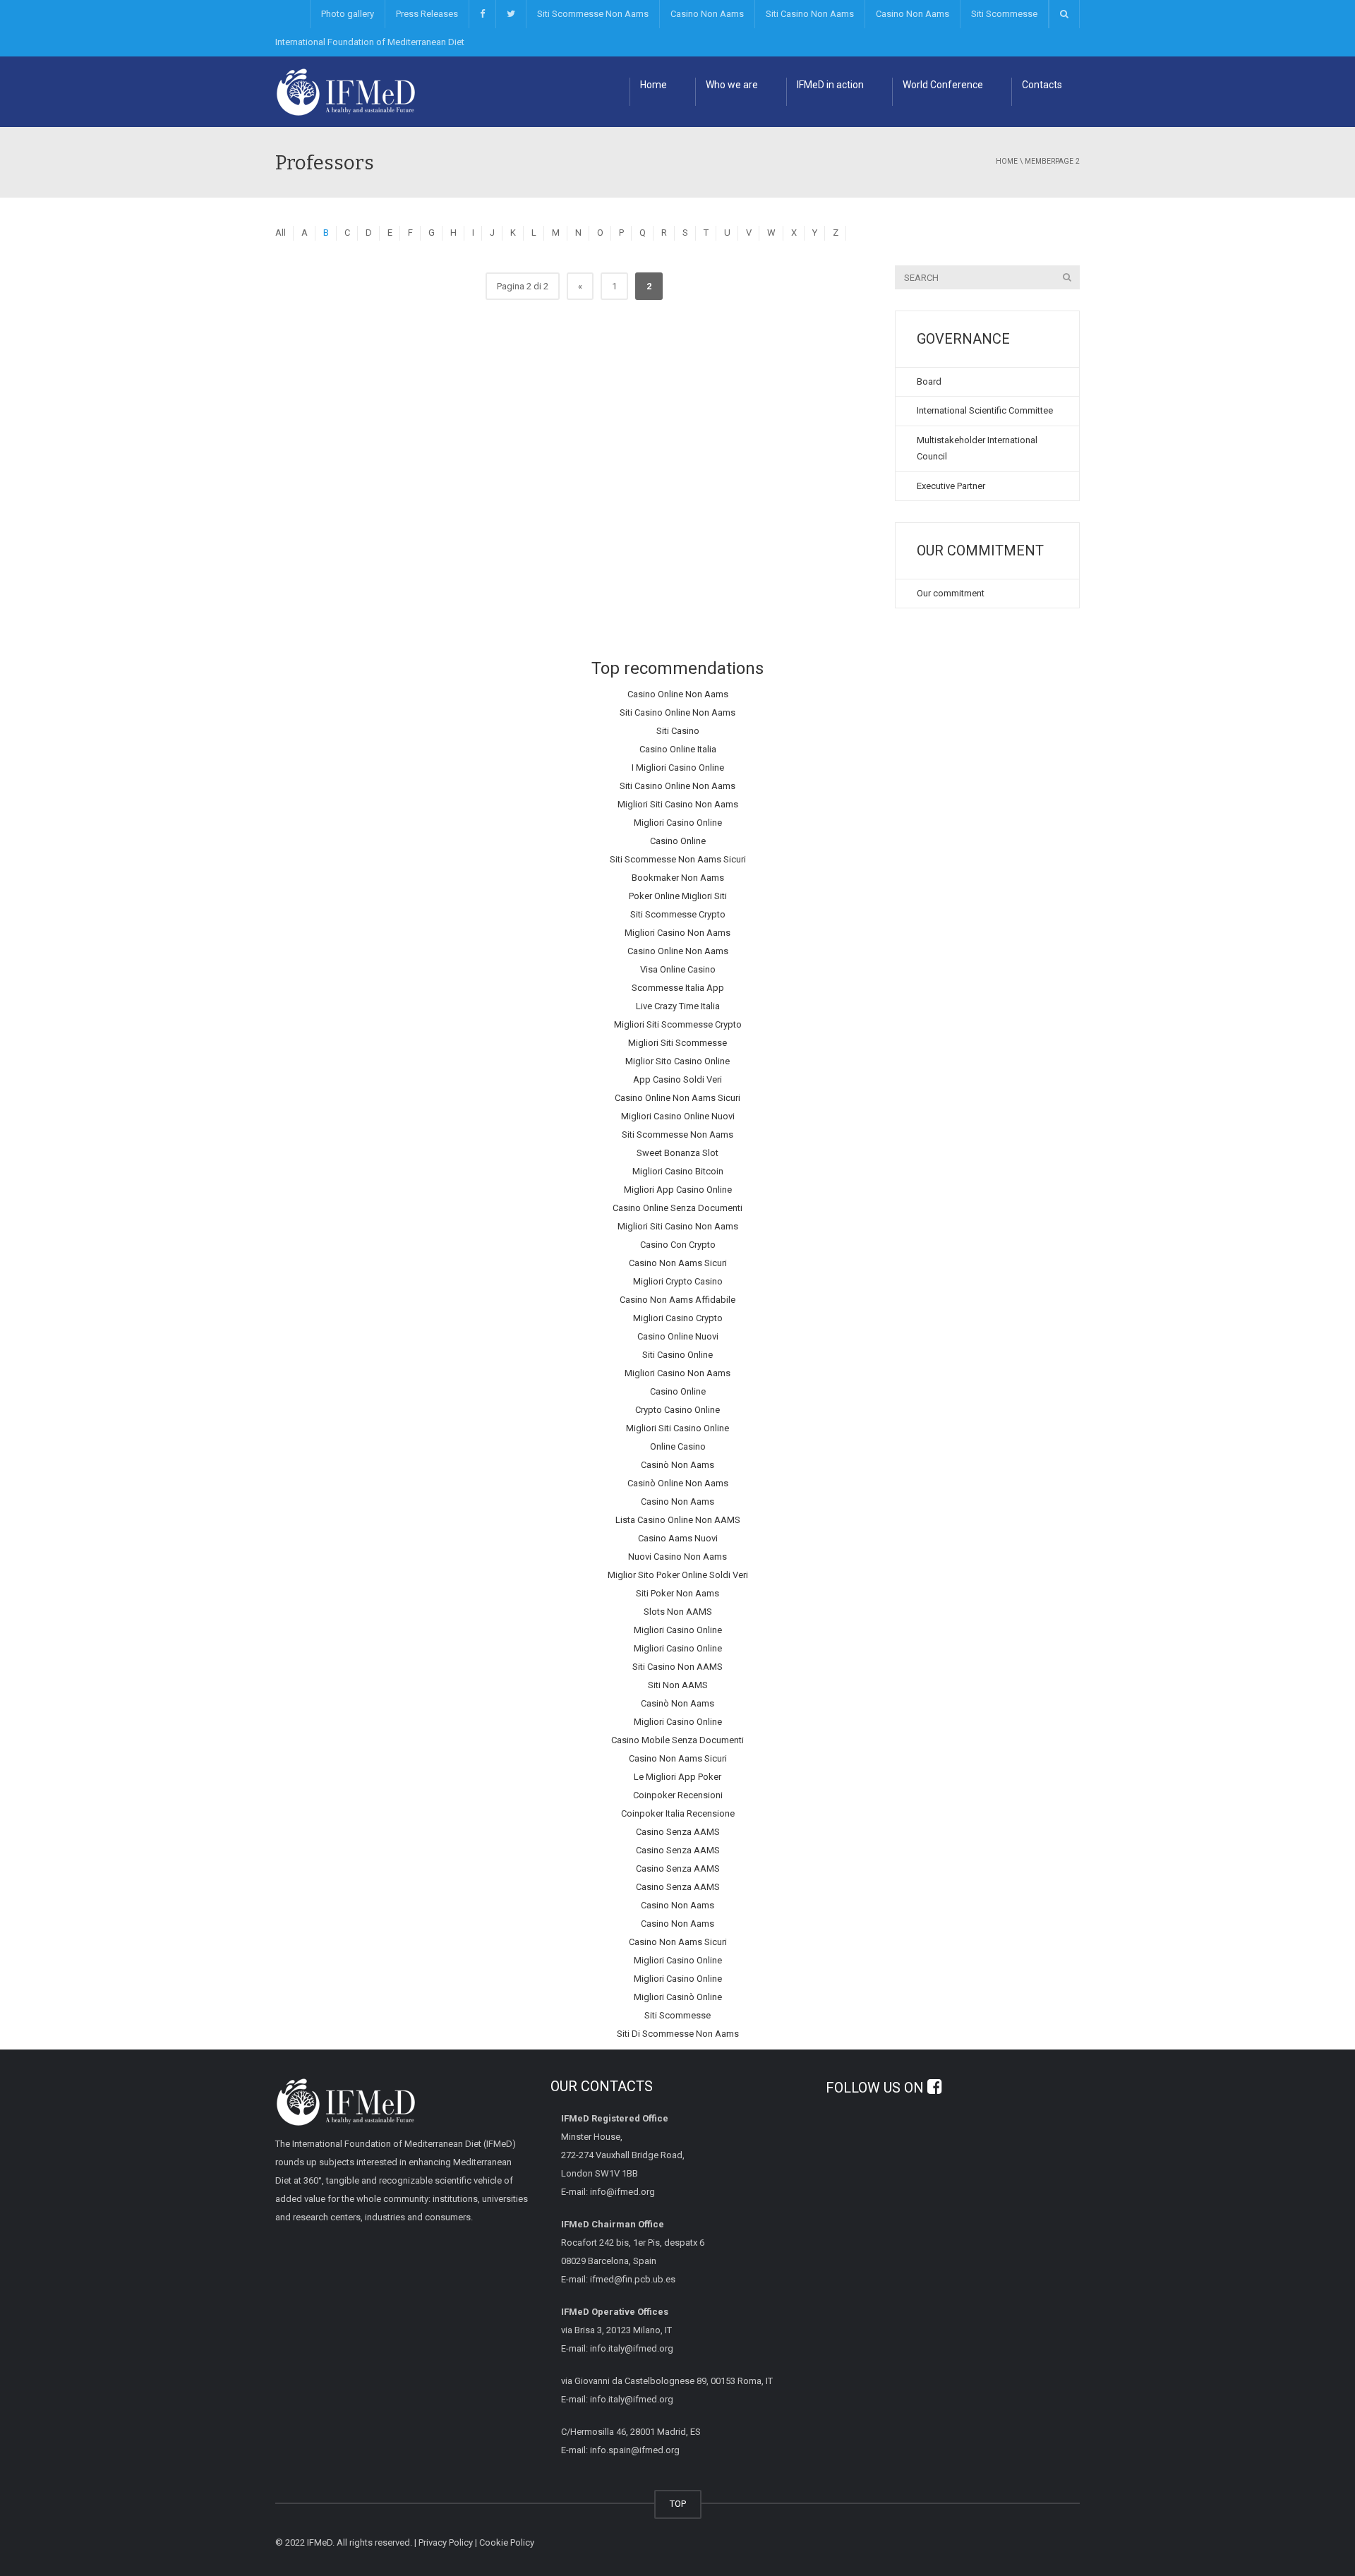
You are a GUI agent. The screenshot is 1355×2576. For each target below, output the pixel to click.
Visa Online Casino (678, 969)
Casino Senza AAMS (678, 1832)
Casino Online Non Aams (678, 694)
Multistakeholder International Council (977, 448)
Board (929, 381)
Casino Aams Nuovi (678, 1538)
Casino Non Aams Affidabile (677, 1300)
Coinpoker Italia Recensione (678, 1813)
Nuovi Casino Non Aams (677, 1557)
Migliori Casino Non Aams (677, 933)
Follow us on (877, 2088)
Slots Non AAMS (678, 1612)
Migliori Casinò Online (678, 1997)
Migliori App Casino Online (678, 1190)
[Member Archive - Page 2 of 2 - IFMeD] (346, 91)
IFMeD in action (830, 85)
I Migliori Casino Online (678, 768)
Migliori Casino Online (678, 823)
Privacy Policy (446, 2542)
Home (654, 85)
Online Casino (678, 1446)
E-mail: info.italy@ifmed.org (617, 2348)
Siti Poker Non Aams (677, 1593)
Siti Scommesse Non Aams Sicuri (678, 859)
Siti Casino (678, 731)
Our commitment (951, 593)
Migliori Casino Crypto (678, 1318)
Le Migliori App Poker (677, 1777)
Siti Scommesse (1004, 14)
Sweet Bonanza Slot (677, 1153)
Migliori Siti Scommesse (677, 1043)
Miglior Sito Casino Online (677, 1061)
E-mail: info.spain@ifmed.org (620, 2450)
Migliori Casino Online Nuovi (678, 1116)
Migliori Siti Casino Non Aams (678, 804)
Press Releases (427, 14)
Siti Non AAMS (678, 1685)
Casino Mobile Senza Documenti (677, 1740)
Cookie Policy (507, 2542)
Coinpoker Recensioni (678, 1795)
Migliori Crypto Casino (678, 1281)
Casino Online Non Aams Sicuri (677, 1098)
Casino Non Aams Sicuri (678, 1263)
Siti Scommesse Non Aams (593, 14)
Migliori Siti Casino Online (677, 1428)
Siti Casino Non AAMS (677, 1667)
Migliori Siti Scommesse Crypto (678, 1024)
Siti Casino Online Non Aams (677, 712)
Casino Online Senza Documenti (677, 1208)
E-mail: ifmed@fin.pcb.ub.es (618, 2279)
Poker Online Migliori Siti (678, 896)
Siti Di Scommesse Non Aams (678, 2034)
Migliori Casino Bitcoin (678, 1171)
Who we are (732, 85)
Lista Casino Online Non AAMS (678, 1520)
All (281, 233)
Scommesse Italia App (678, 988)
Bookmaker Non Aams (678, 878)
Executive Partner (951, 486)
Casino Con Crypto (678, 1245)
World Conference (943, 85)
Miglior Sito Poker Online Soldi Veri (678, 1575)
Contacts (1042, 85)
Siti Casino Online (677, 1355)
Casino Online (678, 841)
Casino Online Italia (678, 749)
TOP (678, 2504)
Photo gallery (348, 14)
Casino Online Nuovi (678, 1336)
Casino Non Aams (707, 14)
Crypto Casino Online (677, 1410)
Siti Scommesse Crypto (678, 914)
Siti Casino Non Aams (810, 14)
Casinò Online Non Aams (678, 1483)
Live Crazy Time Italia (678, 1006)
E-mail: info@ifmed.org (608, 2192)
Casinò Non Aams (677, 1465)
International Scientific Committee (985, 410)
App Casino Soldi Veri (677, 1079)
